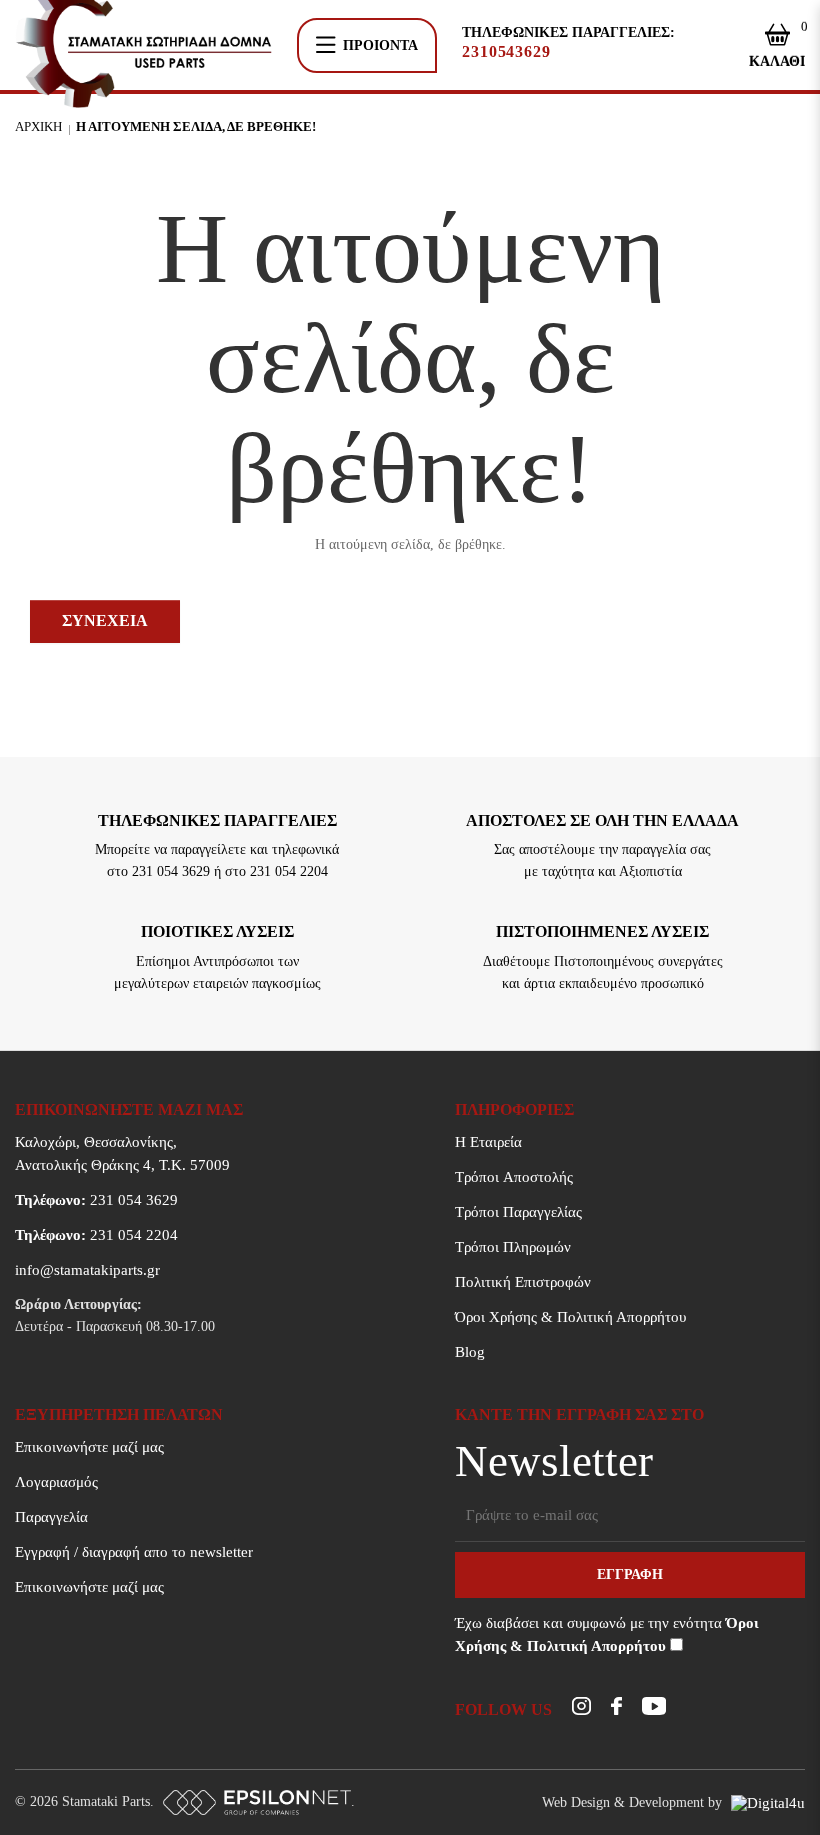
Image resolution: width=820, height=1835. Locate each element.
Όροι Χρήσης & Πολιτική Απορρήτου (570, 1317)
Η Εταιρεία (488, 1142)
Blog (470, 1352)
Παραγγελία (51, 1517)
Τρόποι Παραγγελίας (518, 1212)
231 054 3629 (96, 1200)
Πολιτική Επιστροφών (523, 1282)
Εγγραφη (630, 1574)
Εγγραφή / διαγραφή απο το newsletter (134, 1552)
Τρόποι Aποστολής (514, 1177)
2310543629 (506, 52)
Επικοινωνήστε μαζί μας (89, 1447)
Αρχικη (38, 126)
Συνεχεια (105, 620)
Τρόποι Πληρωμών (513, 1247)
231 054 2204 (96, 1235)
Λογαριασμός (56, 1482)
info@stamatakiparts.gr (87, 1270)
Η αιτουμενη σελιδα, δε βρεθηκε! (196, 126)
